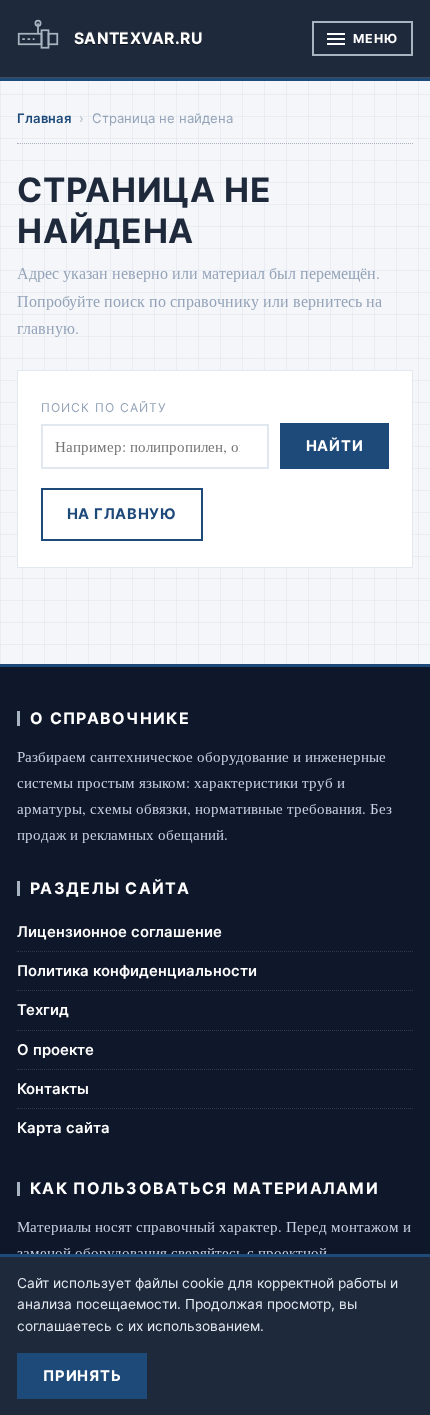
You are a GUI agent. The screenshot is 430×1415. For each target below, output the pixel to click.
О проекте (55, 1050)
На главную (122, 514)
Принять (82, 1376)
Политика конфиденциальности (137, 971)
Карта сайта (63, 1128)
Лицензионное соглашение (119, 932)
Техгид (43, 1010)
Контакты (53, 1089)
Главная (44, 118)
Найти (335, 446)
